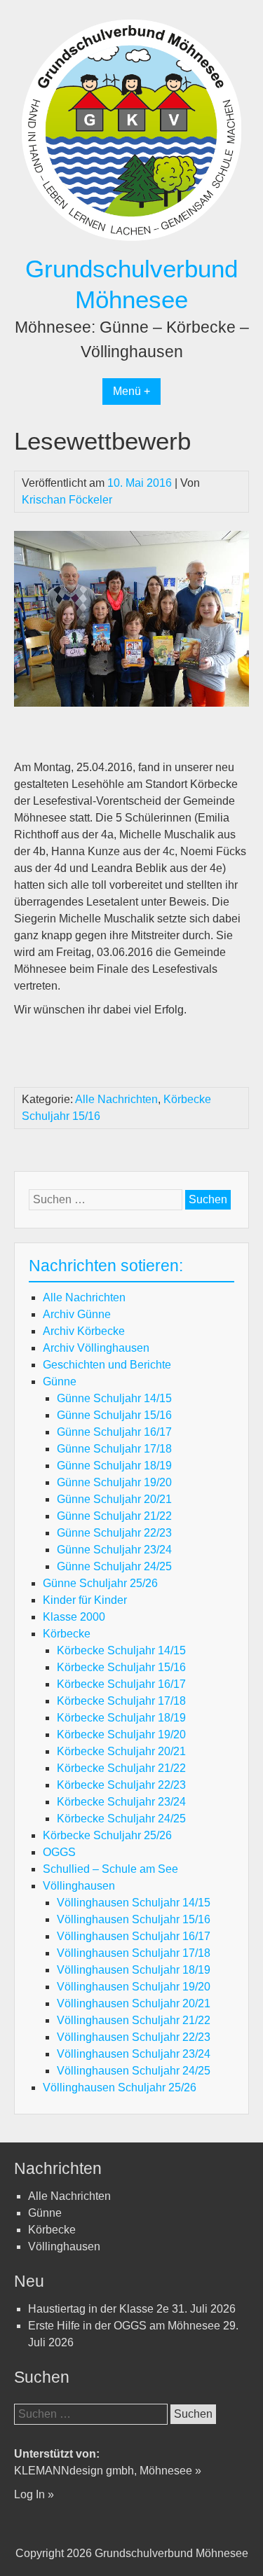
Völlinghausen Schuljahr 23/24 (134, 2054)
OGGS (59, 1852)
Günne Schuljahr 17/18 (114, 1449)
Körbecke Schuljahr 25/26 (107, 1835)
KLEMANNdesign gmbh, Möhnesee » (108, 2471)
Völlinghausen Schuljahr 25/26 (120, 2087)
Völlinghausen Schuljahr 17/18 (134, 1953)
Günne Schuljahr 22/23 (114, 1533)
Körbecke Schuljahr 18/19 (121, 1718)
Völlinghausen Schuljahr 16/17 (134, 1936)
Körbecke (67, 1634)
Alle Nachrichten (116, 1099)
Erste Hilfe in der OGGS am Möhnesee (124, 2326)
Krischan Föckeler (67, 500)
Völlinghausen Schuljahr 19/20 (134, 1987)
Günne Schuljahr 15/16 (114, 1415)
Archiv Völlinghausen (96, 1348)
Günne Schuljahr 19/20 (114, 1482)
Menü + (131, 391)
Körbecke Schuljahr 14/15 (121, 1650)
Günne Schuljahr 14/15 (114, 1398)
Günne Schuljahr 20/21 (114, 1499)
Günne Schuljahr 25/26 (100, 1583)
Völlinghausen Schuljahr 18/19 (134, 1970)
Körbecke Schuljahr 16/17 (121, 1684)
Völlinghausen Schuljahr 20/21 (134, 2003)
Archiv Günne (77, 1314)
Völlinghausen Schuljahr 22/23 (134, 2037)
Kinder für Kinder (85, 1600)
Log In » (34, 2494)
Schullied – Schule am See (110, 1869)
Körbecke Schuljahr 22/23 (121, 1785)
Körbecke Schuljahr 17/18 (121, 1701)
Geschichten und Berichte (107, 1365)
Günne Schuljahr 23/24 (114, 1550)
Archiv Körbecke (84, 1331)
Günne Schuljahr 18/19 (114, 1466)
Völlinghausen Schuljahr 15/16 (134, 1919)
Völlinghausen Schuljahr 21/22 (134, 2020)
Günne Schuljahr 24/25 (114, 1566)
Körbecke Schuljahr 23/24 (121, 1802)
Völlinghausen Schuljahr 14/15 (134, 1903)
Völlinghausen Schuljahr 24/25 (134, 2071)
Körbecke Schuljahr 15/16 (121, 1667)
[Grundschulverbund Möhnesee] (131, 245)
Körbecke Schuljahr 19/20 (121, 1734)
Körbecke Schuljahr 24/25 (121, 1819)
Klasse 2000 (74, 1617)
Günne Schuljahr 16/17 (114, 1432)
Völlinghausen (79, 1886)
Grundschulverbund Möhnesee (171, 2553)
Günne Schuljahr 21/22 (114, 1516)
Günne (60, 1382)
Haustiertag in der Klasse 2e (99, 2309)
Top (230, 2543)
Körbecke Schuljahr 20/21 (121, 1751)
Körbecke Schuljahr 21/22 (121, 1768)
